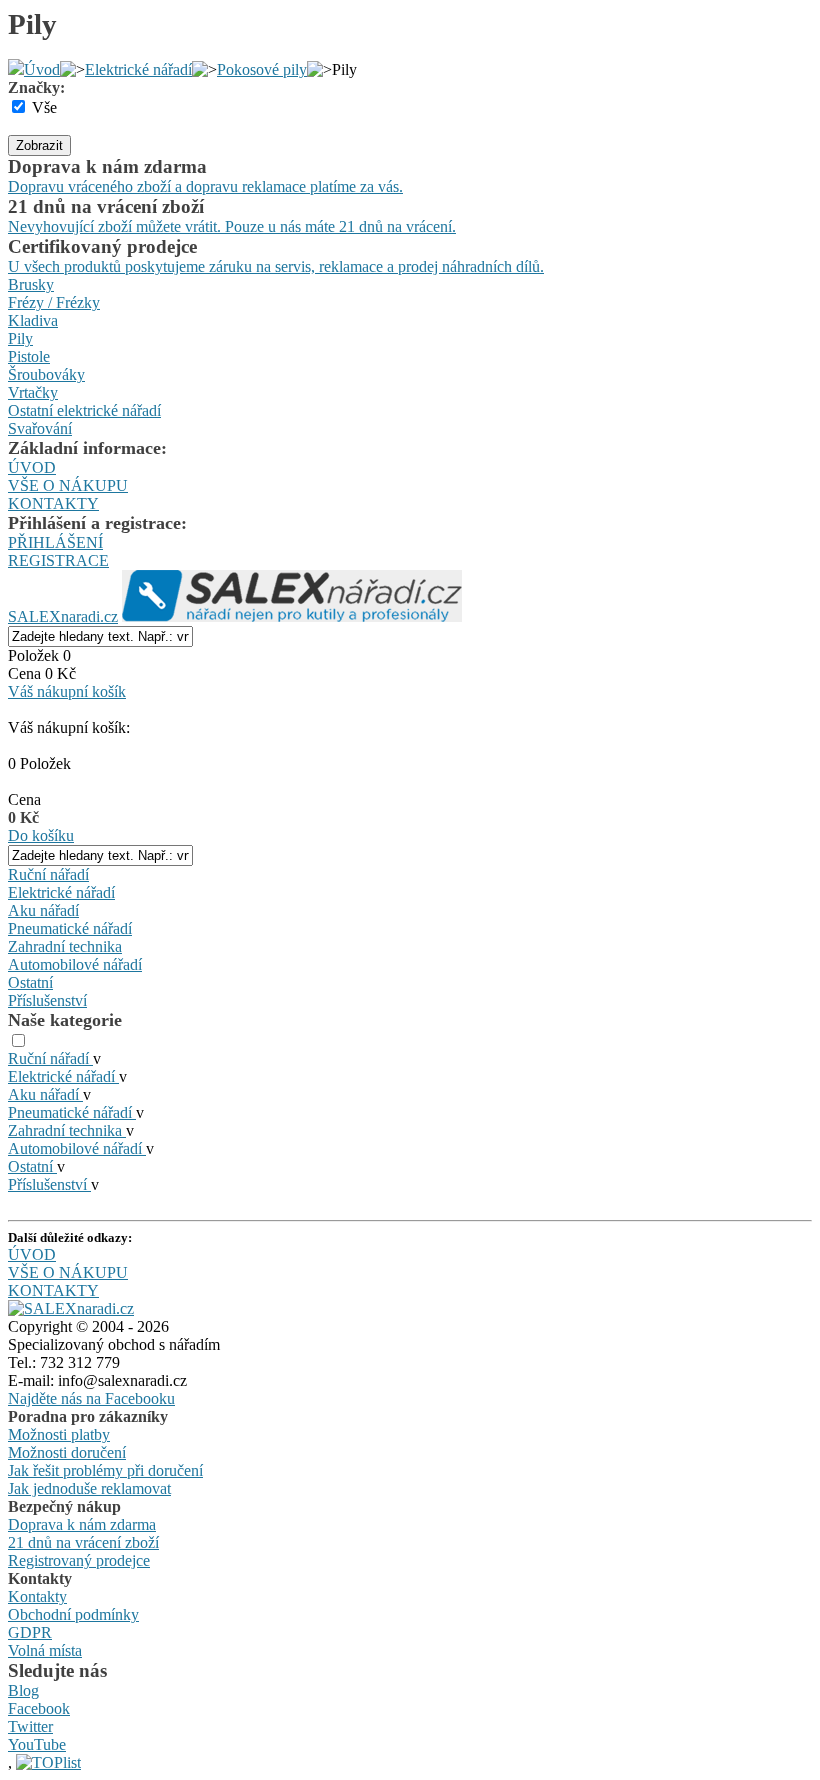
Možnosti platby (59, 1434)
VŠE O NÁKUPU (68, 485)
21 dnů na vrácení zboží (83, 1542)
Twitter (30, 1726)
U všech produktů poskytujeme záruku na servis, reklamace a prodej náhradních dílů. (276, 266)
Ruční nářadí (48, 874)
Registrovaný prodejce (79, 1560)
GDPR (30, 1632)
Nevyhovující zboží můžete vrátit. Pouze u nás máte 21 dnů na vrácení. (232, 226)
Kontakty (37, 1596)
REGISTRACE (58, 560)
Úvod (42, 69)
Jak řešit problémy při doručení (105, 1470)
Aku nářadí (43, 910)
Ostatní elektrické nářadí (84, 410)
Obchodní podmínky (73, 1614)
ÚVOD (32, 467)
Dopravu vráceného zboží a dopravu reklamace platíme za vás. (205, 186)
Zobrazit (39, 145)
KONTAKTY (53, 503)
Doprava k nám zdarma (82, 1524)
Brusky (31, 284)
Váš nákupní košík (67, 691)
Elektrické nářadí (138, 69)
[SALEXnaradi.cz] (71, 1308)
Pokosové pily (262, 69)
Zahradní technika (65, 946)
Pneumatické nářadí (70, 928)
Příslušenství (47, 1000)
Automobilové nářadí (75, 964)
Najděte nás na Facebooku (91, 1398)
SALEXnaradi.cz (63, 616)
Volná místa (45, 1650)
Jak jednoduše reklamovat (89, 1488)
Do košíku (41, 835)
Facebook (39, 1708)
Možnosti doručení (67, 1452)
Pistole (29, 356)
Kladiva (33, 320)
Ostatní (30, 982)
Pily (20, 338)
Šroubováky (46, 374)
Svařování (40, 428)
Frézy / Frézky (54, 302)
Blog (23, 1690)
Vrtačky (33, 392)
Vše (44, 107)
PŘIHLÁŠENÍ (55, 542)
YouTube (37, 1744)
